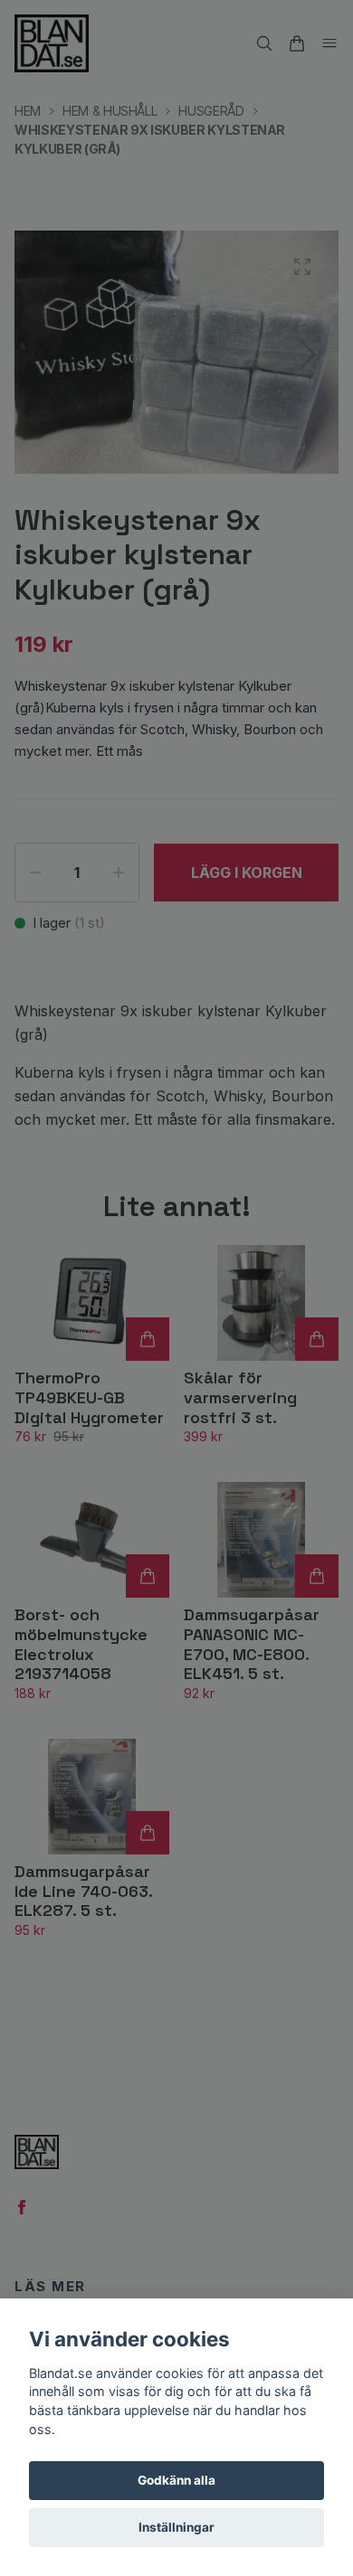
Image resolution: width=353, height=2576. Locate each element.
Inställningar (176, 2527)
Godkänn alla (176, 2480)
